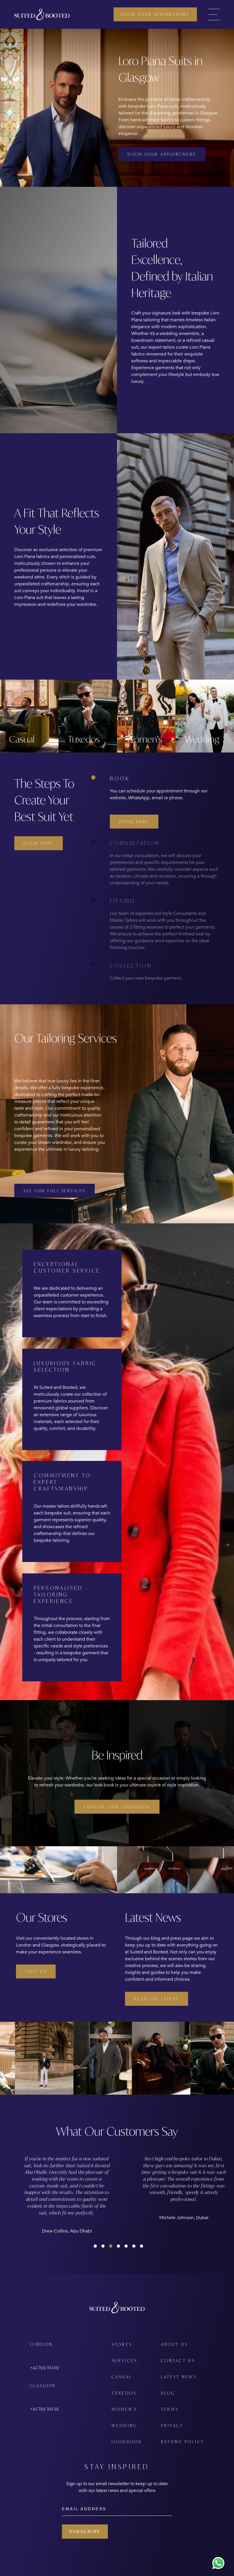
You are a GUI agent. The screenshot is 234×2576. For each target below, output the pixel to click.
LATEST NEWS (179, 2377)
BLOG (168, 2393)
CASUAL (122, 2377)
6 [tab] (132, 2244)
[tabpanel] (72, 2188)
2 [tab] (102, 2244)
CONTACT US (178, 2361)
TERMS (170, 2409)
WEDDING (124, 2425)
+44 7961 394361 (44, 2368)
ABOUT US (175, 2344)
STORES (122, 2344)
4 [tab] (117, 2244)
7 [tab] (140, 2244)
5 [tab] (125, 2244)
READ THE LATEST (157, 1999)
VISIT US (36, 1971)
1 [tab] (94, 2244)
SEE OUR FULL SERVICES (55, 1191)
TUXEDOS (124, 2393)
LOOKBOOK (127, 2442)
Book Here (39, 843)
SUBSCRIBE (85, 2532)
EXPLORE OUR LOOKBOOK (117, 1807)
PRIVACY (172, 2425)
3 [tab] (109, 2244)
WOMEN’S (124, 2409)
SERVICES (125, 2361)
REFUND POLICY (183, 2442)
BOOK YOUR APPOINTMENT (155, 14)
